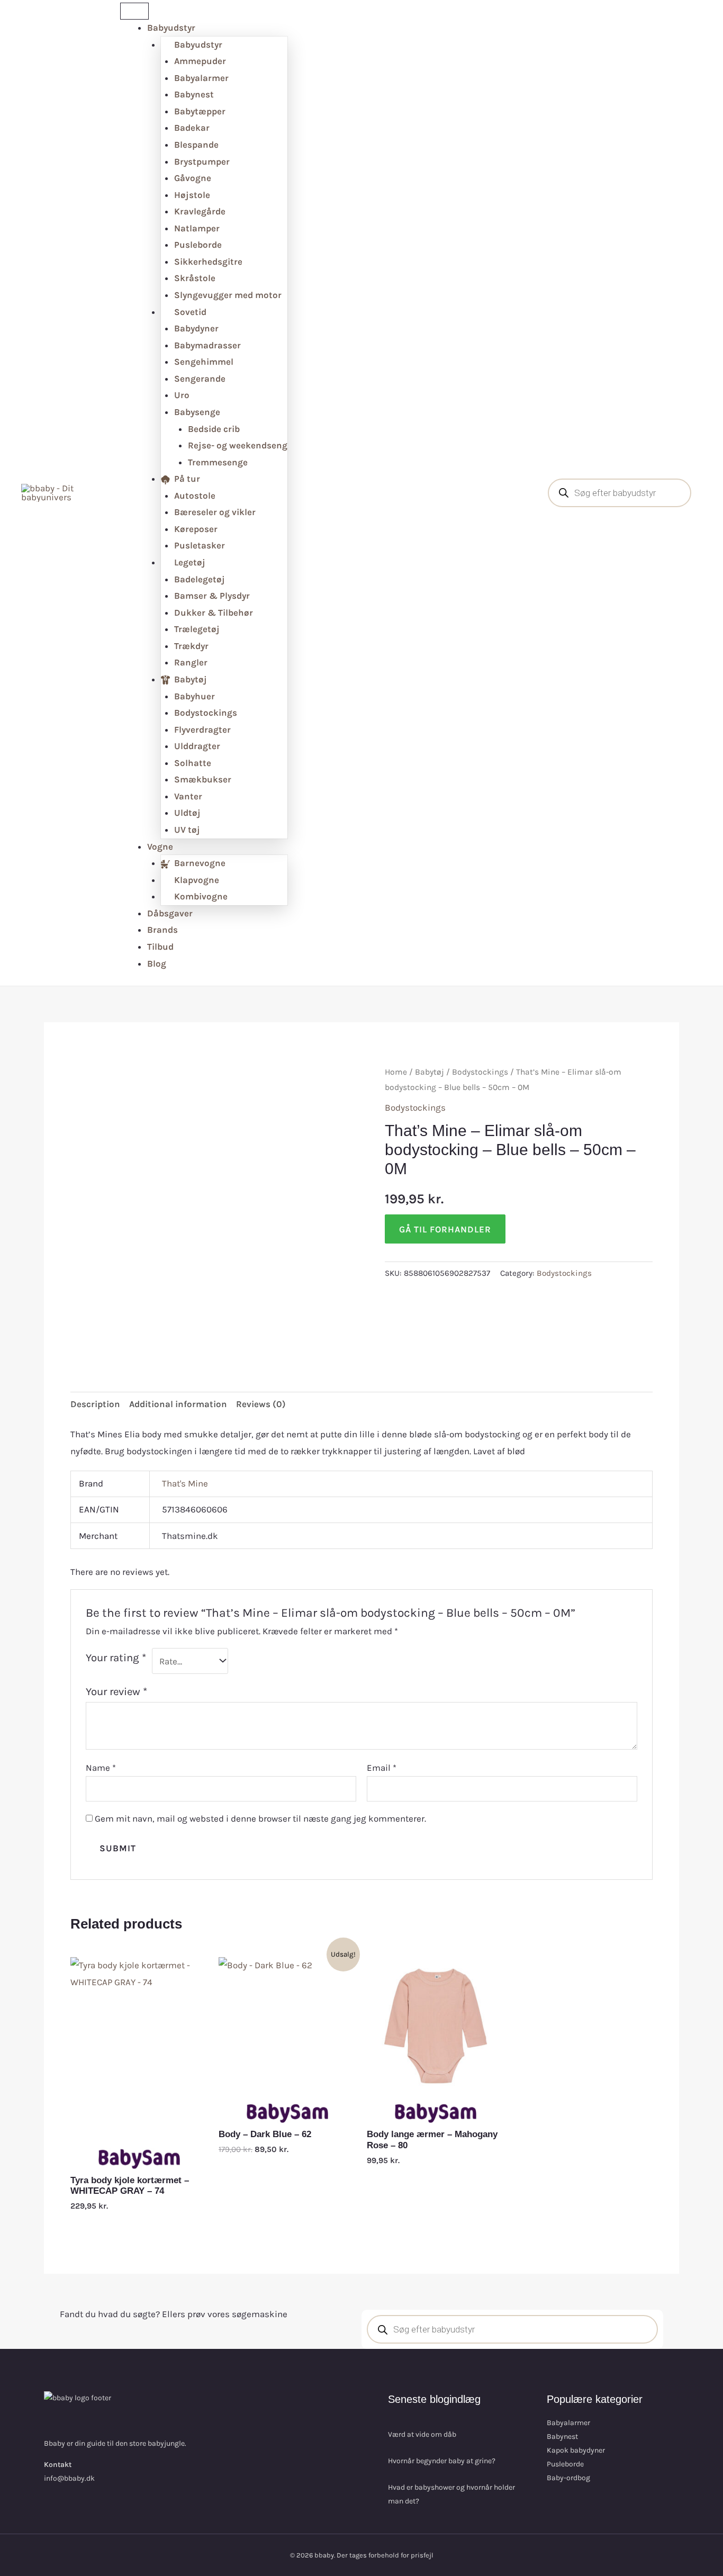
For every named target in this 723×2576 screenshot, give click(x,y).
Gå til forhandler (445, 1229)
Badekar (192, 128)
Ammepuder (200, 61)
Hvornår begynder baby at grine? (442, 2461)
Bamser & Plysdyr (212, 596)
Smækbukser (203, 779)
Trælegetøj (197, 629)
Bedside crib (214, 429)
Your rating (116, 1658)
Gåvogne (193, 178)
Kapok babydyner (576, 2450)
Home (396, 1072)
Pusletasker (200, 545)
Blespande (196, 145)
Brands (162, 930)
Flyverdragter (202, 729)
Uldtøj (187, 813)
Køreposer (196, 529)
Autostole (195, 496)
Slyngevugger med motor (228, 295)
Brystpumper (202, 161)
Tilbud (160, 947)
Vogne (160, 846)
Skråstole (195, 278)
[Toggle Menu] (134, 11)
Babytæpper (200, 111)
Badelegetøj (200, 579)
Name (101, 1768)
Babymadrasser (207, 345)
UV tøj (187, 830)
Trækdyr (191, 646)
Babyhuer (195, 696)
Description (95, 1404)
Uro (182, 395)
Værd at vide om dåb (422, 2434)
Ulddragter (197, 746)
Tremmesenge (218, 462)
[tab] (95, 1405)
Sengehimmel (204, 362)
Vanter (188, 796)
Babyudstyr (171, 28)
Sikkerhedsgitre (208, 262)
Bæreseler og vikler (215, 512)
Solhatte (193, 763)
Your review (116, 1691)
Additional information (178, 1404)
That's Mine (185, 1483)
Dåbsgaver (170, 913)
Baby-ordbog (568, 2478)
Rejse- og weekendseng (238, 445)
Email (382, 1768)
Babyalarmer (201, 78)
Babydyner (196, 328)
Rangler (191, 662)
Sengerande (200, 379)
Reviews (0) (261, 1404)
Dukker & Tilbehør (214, 613)
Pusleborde (198, 245)
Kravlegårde (200, 211)
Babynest (194, 94)
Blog (157, 963)
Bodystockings (206, 713)
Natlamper (197, 228)
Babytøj (430, 1072)
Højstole (192, 195)
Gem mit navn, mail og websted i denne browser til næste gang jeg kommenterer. (260, 1818)
